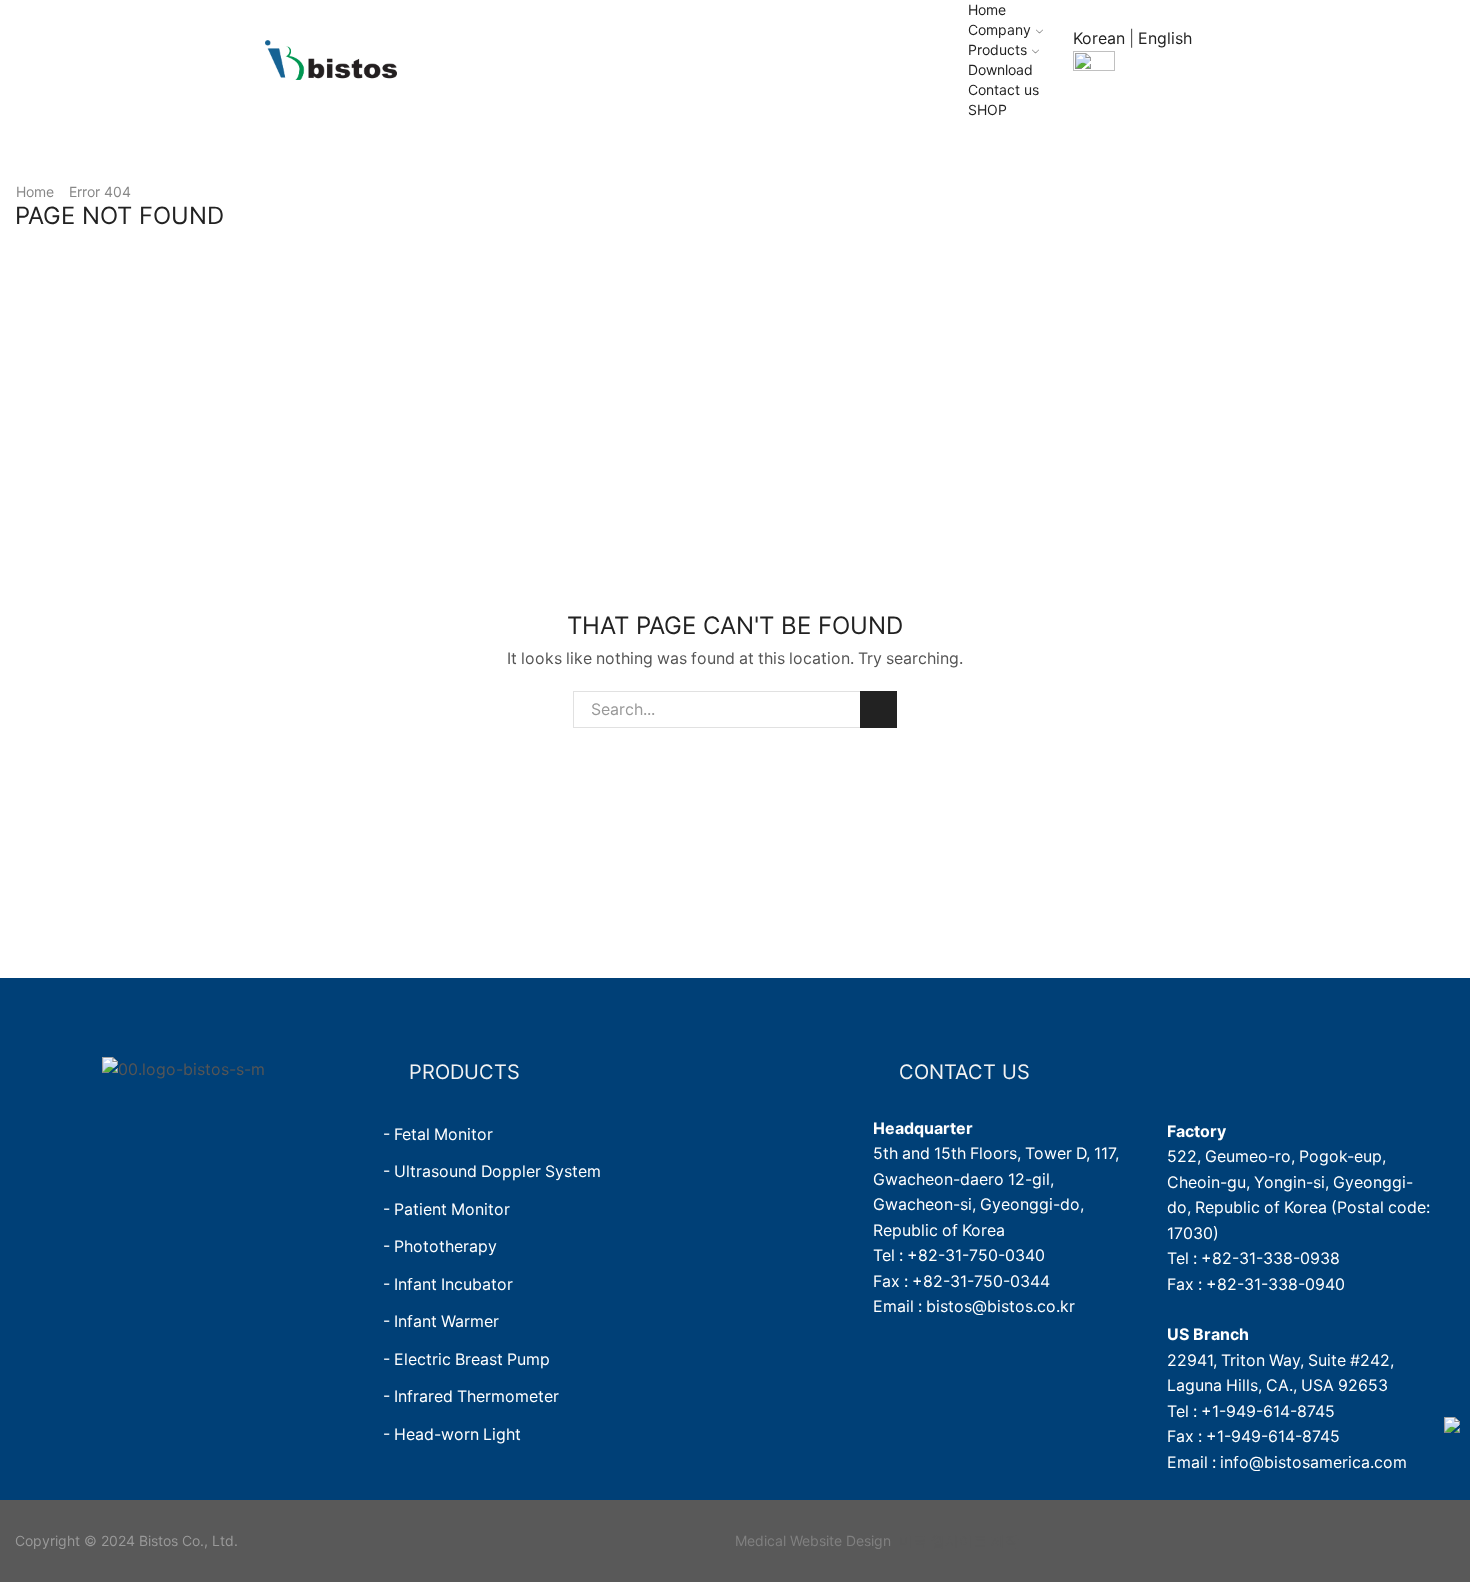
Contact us (1003, 89)
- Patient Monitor (446, 1209)
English (1165, 38)
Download (1000, 69)
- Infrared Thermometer (471, 1396)
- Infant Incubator (448, 1284)
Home (987, 9)
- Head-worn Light (452, 1434)
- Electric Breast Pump (466, 1359)
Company (999, 29)
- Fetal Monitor (438, 1134)
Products (997, 49)
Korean (1099, 38)
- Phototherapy (440, 1246)
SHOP (987, 109)
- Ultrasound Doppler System (492, 1171)
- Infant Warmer (441, 1321)
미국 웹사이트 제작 (959, 1540)
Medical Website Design (813, 1540)
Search (878, 709)
